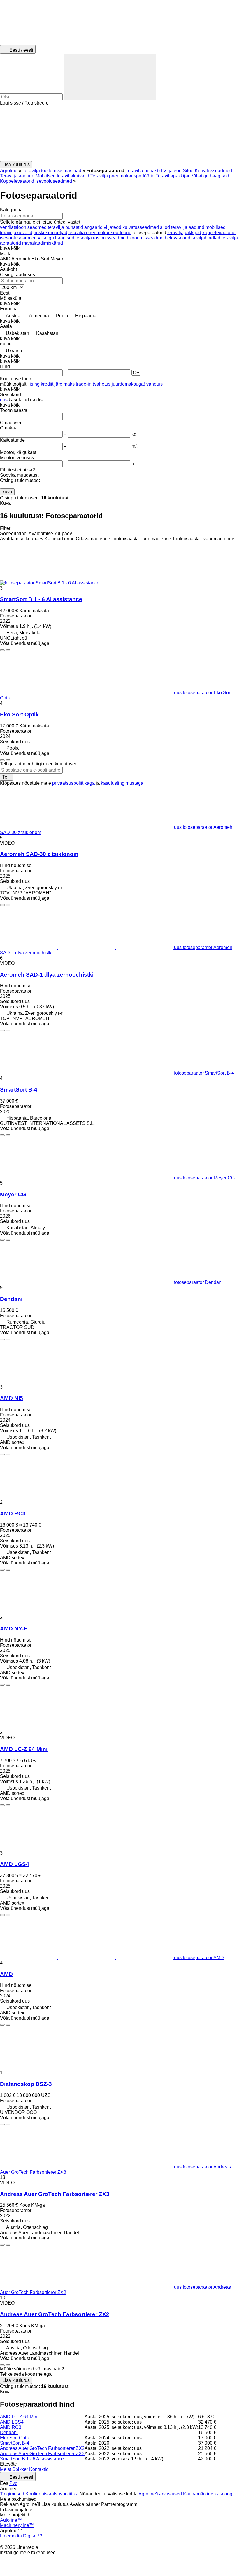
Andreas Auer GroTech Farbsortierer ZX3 (55, 2194)
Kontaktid (39, 2469)
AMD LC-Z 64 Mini (24, 1749)
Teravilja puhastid (144, 171)
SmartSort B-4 (19, 1090)
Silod (188, 171)
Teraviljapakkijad (173, 176)
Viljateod (172, 171)
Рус (13, 2483)
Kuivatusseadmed (213, 171)
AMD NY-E (14, 1629)
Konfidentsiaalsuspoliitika (52, 2494)
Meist (6, 2469)
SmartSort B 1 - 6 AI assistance (41, 599)
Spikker (20, 2469)
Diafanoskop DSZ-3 (26, 2084)
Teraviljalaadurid (17, 176)
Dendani (11, 1299)
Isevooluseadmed (54, 181)
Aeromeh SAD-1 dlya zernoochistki (47, 975)
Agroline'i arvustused (160, 2494)
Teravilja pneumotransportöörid (122, 176)
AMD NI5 (12, 1398)
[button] (119, 133)
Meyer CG (13, 1194)
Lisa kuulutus (16, 2380)
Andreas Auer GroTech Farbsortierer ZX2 (55, 2314)
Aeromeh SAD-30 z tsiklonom (39, 854)
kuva (7, 492)
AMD (6, 1974)
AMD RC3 (13, 1514)
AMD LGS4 (15, 1864)
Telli (7, 777)
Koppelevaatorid (17, 181)
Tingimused (12, 2494)
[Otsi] (110, 77)
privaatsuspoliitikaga (73, 783)
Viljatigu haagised (210, 176)
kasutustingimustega (122, 783)
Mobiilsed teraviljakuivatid (62, 176)
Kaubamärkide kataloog (208, 2494)
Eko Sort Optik (19, 715)
